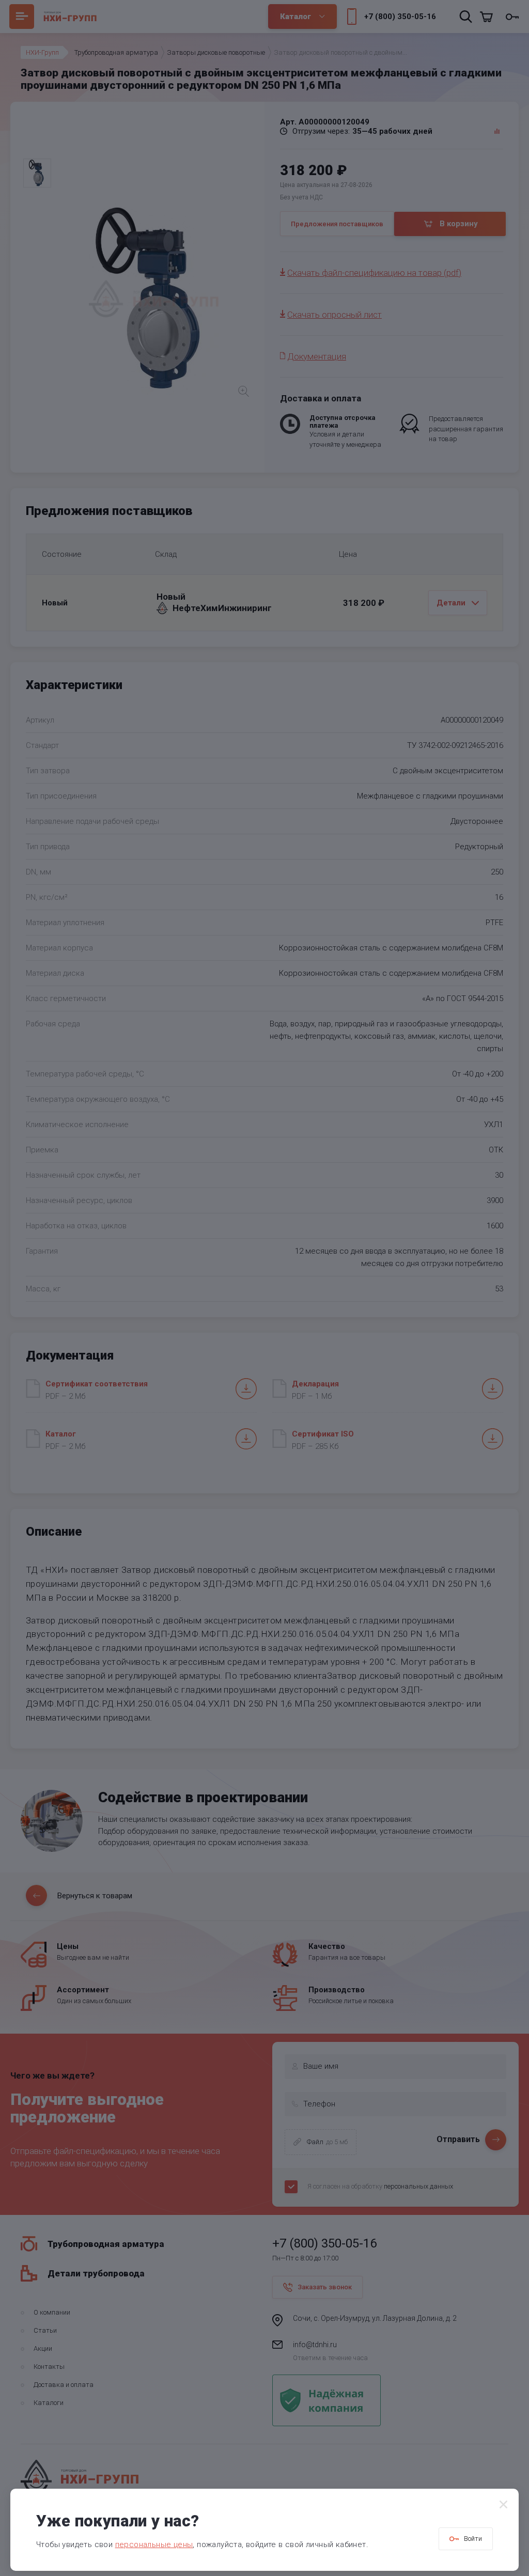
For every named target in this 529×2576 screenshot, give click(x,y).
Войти (473, 2539)
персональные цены (154, 2544)
